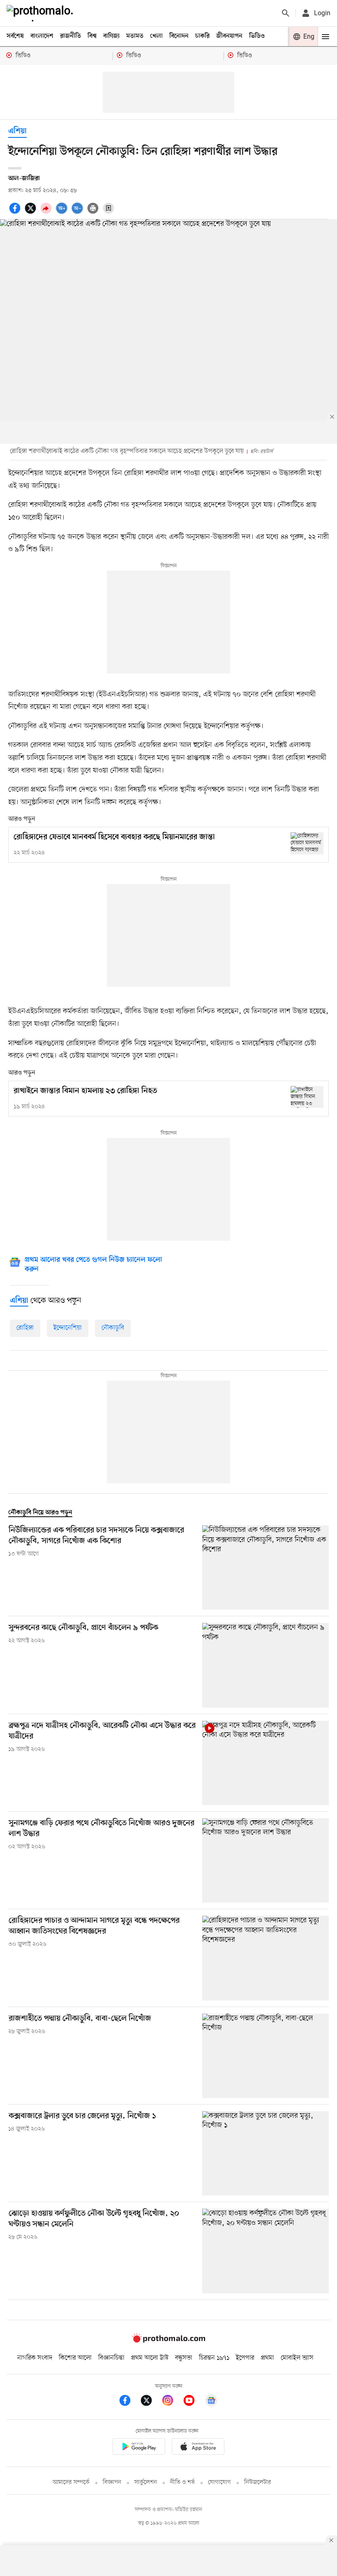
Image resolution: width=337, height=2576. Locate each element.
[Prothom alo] (42, 13)
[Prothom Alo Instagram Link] (172, 2402)
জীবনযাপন (229, 36)
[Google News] (211, 2402)
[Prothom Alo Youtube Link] (193, 2402)
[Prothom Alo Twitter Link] (150, 2402)
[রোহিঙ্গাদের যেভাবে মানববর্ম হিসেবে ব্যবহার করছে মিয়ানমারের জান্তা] (307, 843)
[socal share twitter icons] (32, 213)
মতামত (135, 36)
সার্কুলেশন (146, 2482)
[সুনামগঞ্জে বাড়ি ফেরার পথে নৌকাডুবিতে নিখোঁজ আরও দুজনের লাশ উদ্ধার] (265, 1860)
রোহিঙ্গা (25, 1328)
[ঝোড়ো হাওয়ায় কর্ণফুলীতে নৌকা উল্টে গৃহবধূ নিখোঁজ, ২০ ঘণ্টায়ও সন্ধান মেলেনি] (265, 2251)
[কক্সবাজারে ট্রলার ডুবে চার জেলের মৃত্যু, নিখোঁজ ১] (265, 2153)
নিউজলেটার (258, 2482)
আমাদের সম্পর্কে (71, 2482)
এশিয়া (17, 131)
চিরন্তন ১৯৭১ (214, 2358)
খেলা (156, 36)
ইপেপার (245, 2358)
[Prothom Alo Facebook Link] (129, 2402)
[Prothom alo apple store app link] (198, 2448)
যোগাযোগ (219, 2482)
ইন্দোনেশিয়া (68, 1328)
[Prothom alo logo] (168, 2341)
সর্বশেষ (15, 36)
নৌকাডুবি (113, 1328)
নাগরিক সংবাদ (35, 2358)
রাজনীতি (70, 36)
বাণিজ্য (111, 36)
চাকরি (202, 36)
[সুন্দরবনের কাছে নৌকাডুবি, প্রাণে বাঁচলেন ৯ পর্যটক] (265, 1665)
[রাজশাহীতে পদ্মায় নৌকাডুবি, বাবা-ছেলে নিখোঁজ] (265, 2056)
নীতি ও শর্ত (182, 2482)
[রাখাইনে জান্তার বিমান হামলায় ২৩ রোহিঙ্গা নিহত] (307, 1097)
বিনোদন (179, 36)
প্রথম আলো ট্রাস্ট (150, 2358)
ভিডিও (257, 36)
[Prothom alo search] (286, 13)
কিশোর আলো (75, 2358)
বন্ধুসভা (184, 2358)
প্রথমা (268, 2358)
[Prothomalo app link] (139, 2448)
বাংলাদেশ (42, 36)
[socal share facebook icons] (16, 213)
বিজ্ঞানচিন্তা (111, 2358)
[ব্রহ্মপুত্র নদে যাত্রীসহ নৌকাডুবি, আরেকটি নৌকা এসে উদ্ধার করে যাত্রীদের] (265, 1763)
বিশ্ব (92, 36)
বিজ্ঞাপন (112, 2482)
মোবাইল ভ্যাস (297, 2358)
